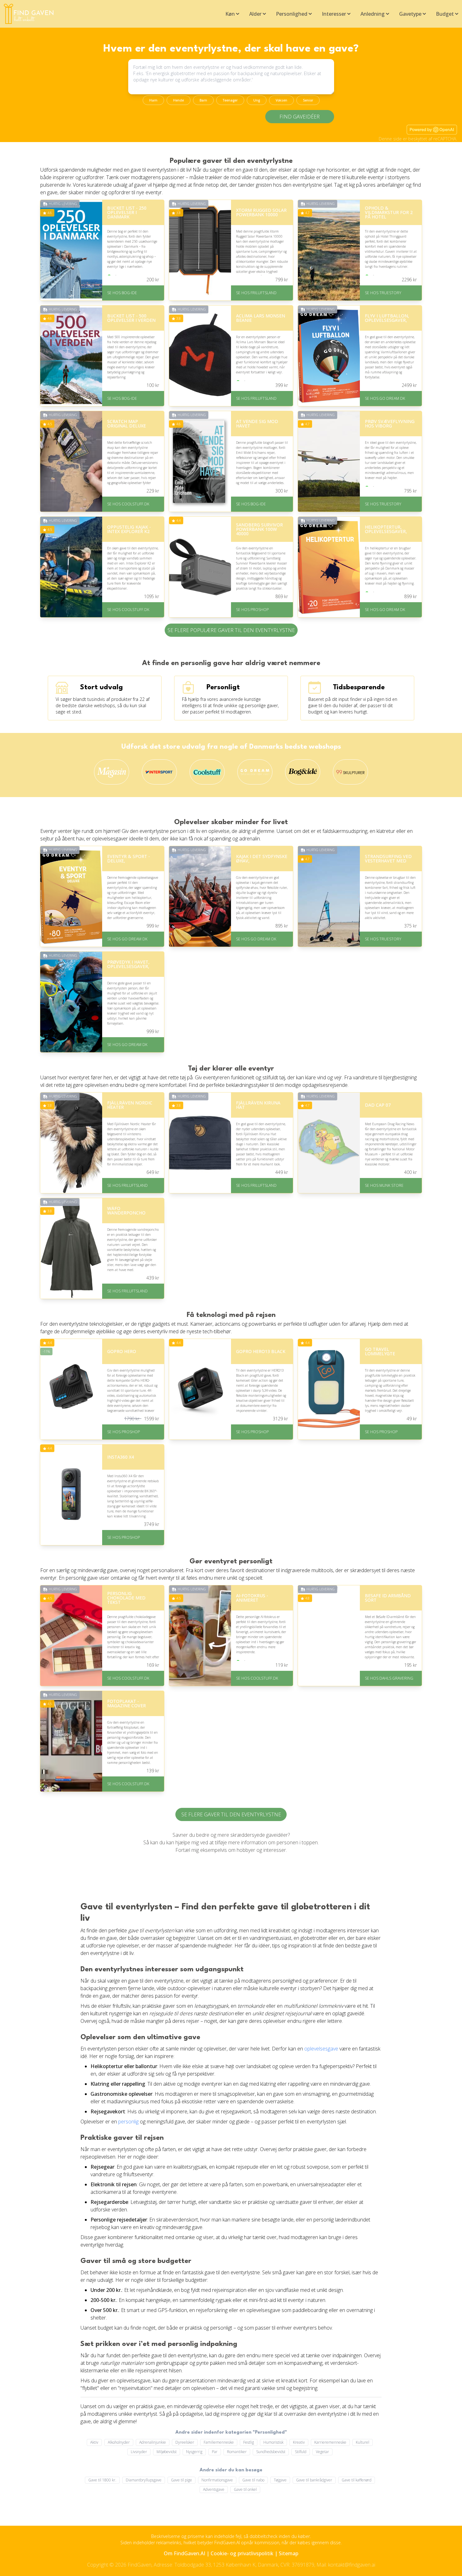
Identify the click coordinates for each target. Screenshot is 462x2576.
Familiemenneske (219, 2442)
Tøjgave (280, 2480)
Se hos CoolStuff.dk (128, 504)
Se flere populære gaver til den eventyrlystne (231, 630)
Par (215, 2452)
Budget (445, 14)
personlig (128, 2122)
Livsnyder (139, 2452)
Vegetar (322, 2452)
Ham (153, 100)
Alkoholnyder (119, 2442)
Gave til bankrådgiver (314, 2480)
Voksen (281, 100)
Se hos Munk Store (384, 1185)
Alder (255, 14)
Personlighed (292, 14)
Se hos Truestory (383, 293)
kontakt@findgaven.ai (352, 2565)
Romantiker (237, 2452)
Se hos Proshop (252, 610)
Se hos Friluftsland (256, 293)
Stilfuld (301, 2452)
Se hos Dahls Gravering (389, 1678)
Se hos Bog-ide (122, 293)
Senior (308, 100)
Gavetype (410, 14)
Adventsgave (214, 2489)
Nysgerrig (194, 2452)
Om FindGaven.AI (184, 2553)
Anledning (373, 14)
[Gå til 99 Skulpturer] (350, 772)
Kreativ (299, 2442)
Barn (203, 100)
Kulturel (363, 2442)
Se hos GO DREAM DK (385, 398)
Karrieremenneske (330, 2442)
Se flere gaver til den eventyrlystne (231, 1814)
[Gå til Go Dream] (255, 772)
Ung (257, 100)
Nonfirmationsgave (217, 2480)
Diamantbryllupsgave (144, 2480)
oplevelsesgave (321, 2049)
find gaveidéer (300, 117)
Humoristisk (273, 2442)
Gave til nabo (253, 2480)
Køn (230, 14)
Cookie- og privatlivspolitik (242, 2553)
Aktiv (94, 2442)
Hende (179, 100)
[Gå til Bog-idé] (303, 772)
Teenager (230, 100)
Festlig (249, 2442)
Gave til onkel (245, 2489)
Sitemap (289, 2553)
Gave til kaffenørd (357, 2480)
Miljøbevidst (167, 2452)
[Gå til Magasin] (112, 772)
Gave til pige (181, 2480)
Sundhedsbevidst (271, 2452)
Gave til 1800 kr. (102, 2480)
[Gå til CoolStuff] (207, 772)
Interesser (334, 14)
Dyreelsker (185, 2442)
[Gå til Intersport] (159, 772)
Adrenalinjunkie (153, 2442)
